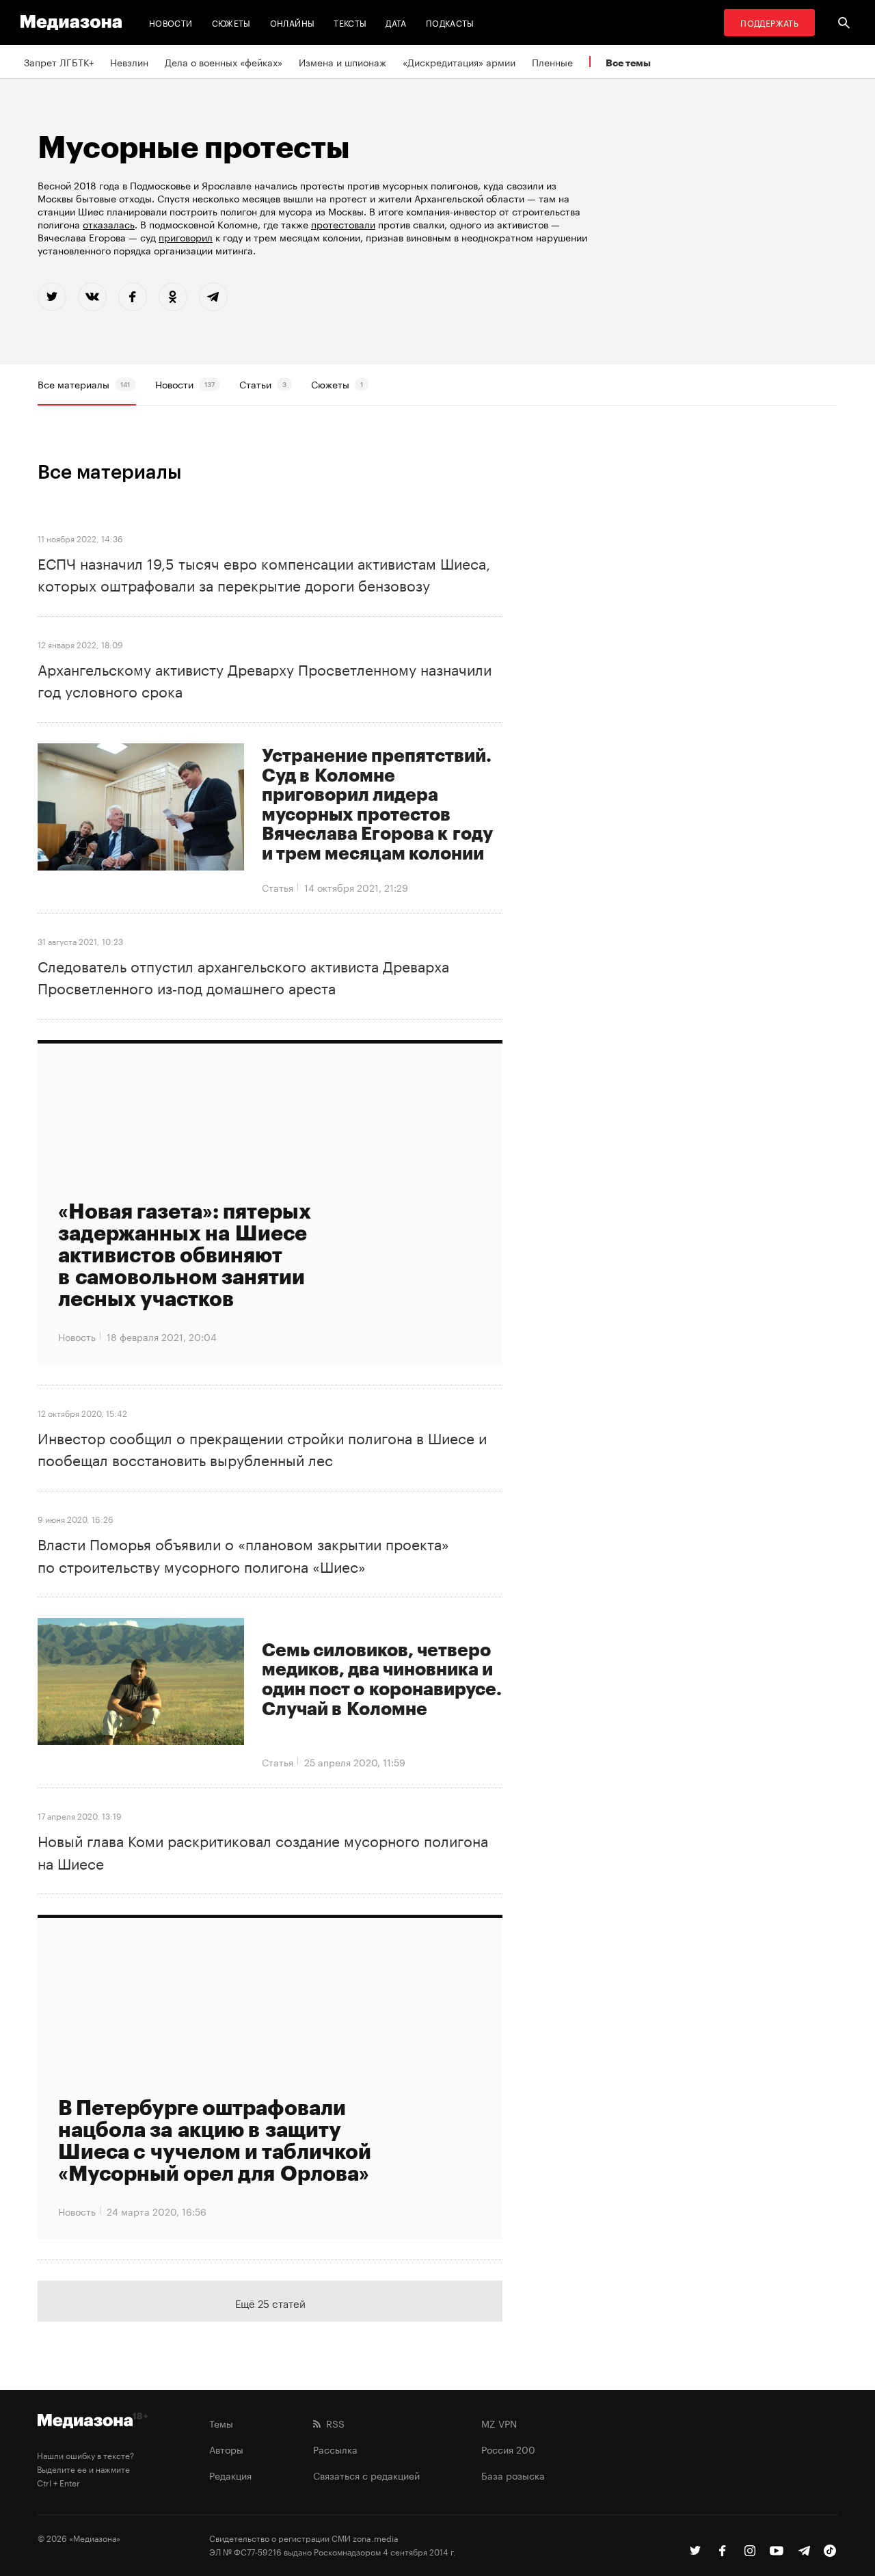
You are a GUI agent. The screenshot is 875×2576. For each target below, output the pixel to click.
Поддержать (769, 22)
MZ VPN (499, 2423)
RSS (333, 2423)
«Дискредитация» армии (459, 62)
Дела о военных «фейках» (224, 62)
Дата (396, 22)
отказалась (109, 224)
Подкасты (450, 22)
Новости (171, 22)
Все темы (628, 63)
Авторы (226, 2449)
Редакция (230, 2475)
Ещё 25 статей (270, 2302)
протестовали (343, 224)
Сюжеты (231, 22)
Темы (221, 2423)
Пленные (552, 62)
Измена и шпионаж (342, 62)
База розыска (513, 2475)
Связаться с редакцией (366, 2475)
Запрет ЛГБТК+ (59, 62)
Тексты (350, 22)
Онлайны (293, 22)
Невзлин (129, 62)
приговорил (186, 237)
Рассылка (335, 2449)
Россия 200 (508, 2449)
